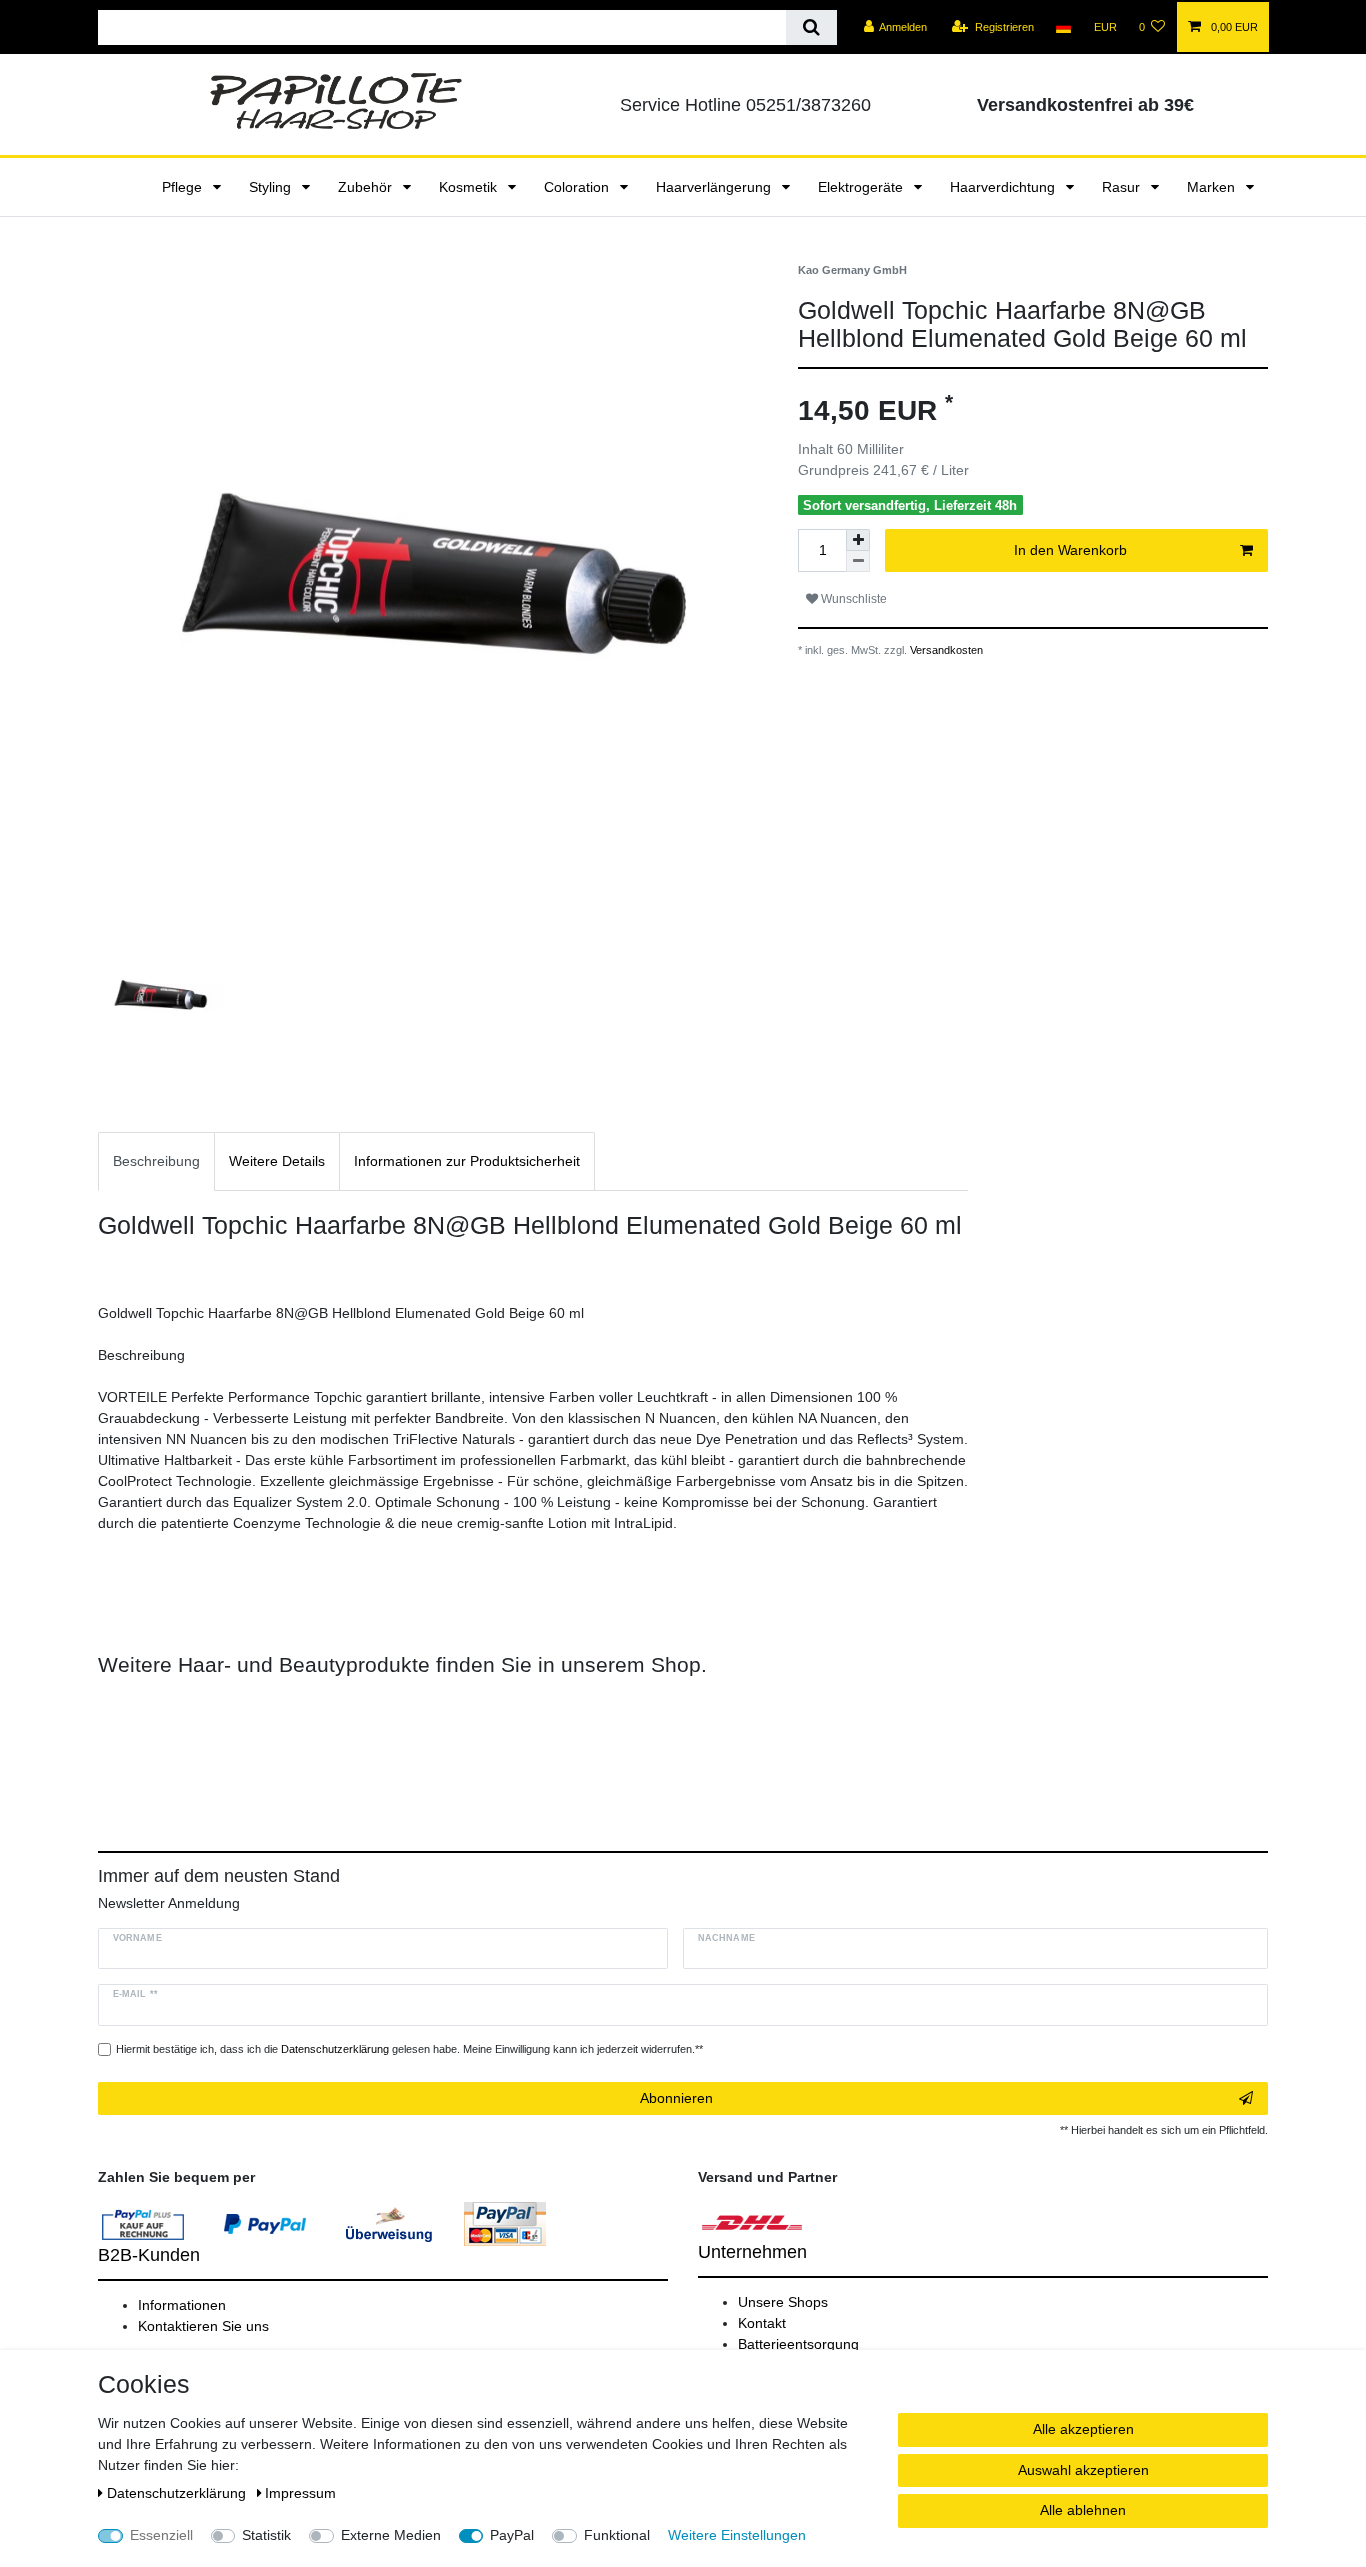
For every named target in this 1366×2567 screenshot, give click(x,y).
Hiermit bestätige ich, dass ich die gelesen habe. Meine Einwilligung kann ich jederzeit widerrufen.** (409, 2049)
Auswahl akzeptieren (1083, 2470)
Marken (1213, 187)
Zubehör (367, 187)
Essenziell (161, 2535)
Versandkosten (945, 650)
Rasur (1123, 187)
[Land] (1063, 27)
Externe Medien (391, 2535)
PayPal (512, 2535)
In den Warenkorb (1070, 550)
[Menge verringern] (858, 561)
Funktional (617, 2535)
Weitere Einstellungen (737, 2535)
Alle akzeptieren (1083, 2429)
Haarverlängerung (715, 187)
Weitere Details (277, 1161)
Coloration (578, 187)
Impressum (300, 2493)
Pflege (184, 187)
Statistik (266, 2535)
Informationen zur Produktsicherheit (467, 1161)
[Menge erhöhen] (858, 540)
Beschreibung (156, 1161)
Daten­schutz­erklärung (178, 2493)
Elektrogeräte (862, 187)
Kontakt (762, 2323)
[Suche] (811, 27)
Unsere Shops (783, 2302)
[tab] (156, 1161)
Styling (272, 187)
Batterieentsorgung (798, 2344)
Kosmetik (470, 187)
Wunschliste (852, 599)
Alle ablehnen (1083, 2510)
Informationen (182, 2305)
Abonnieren (676, 2098)
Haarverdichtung (1004, 187)
